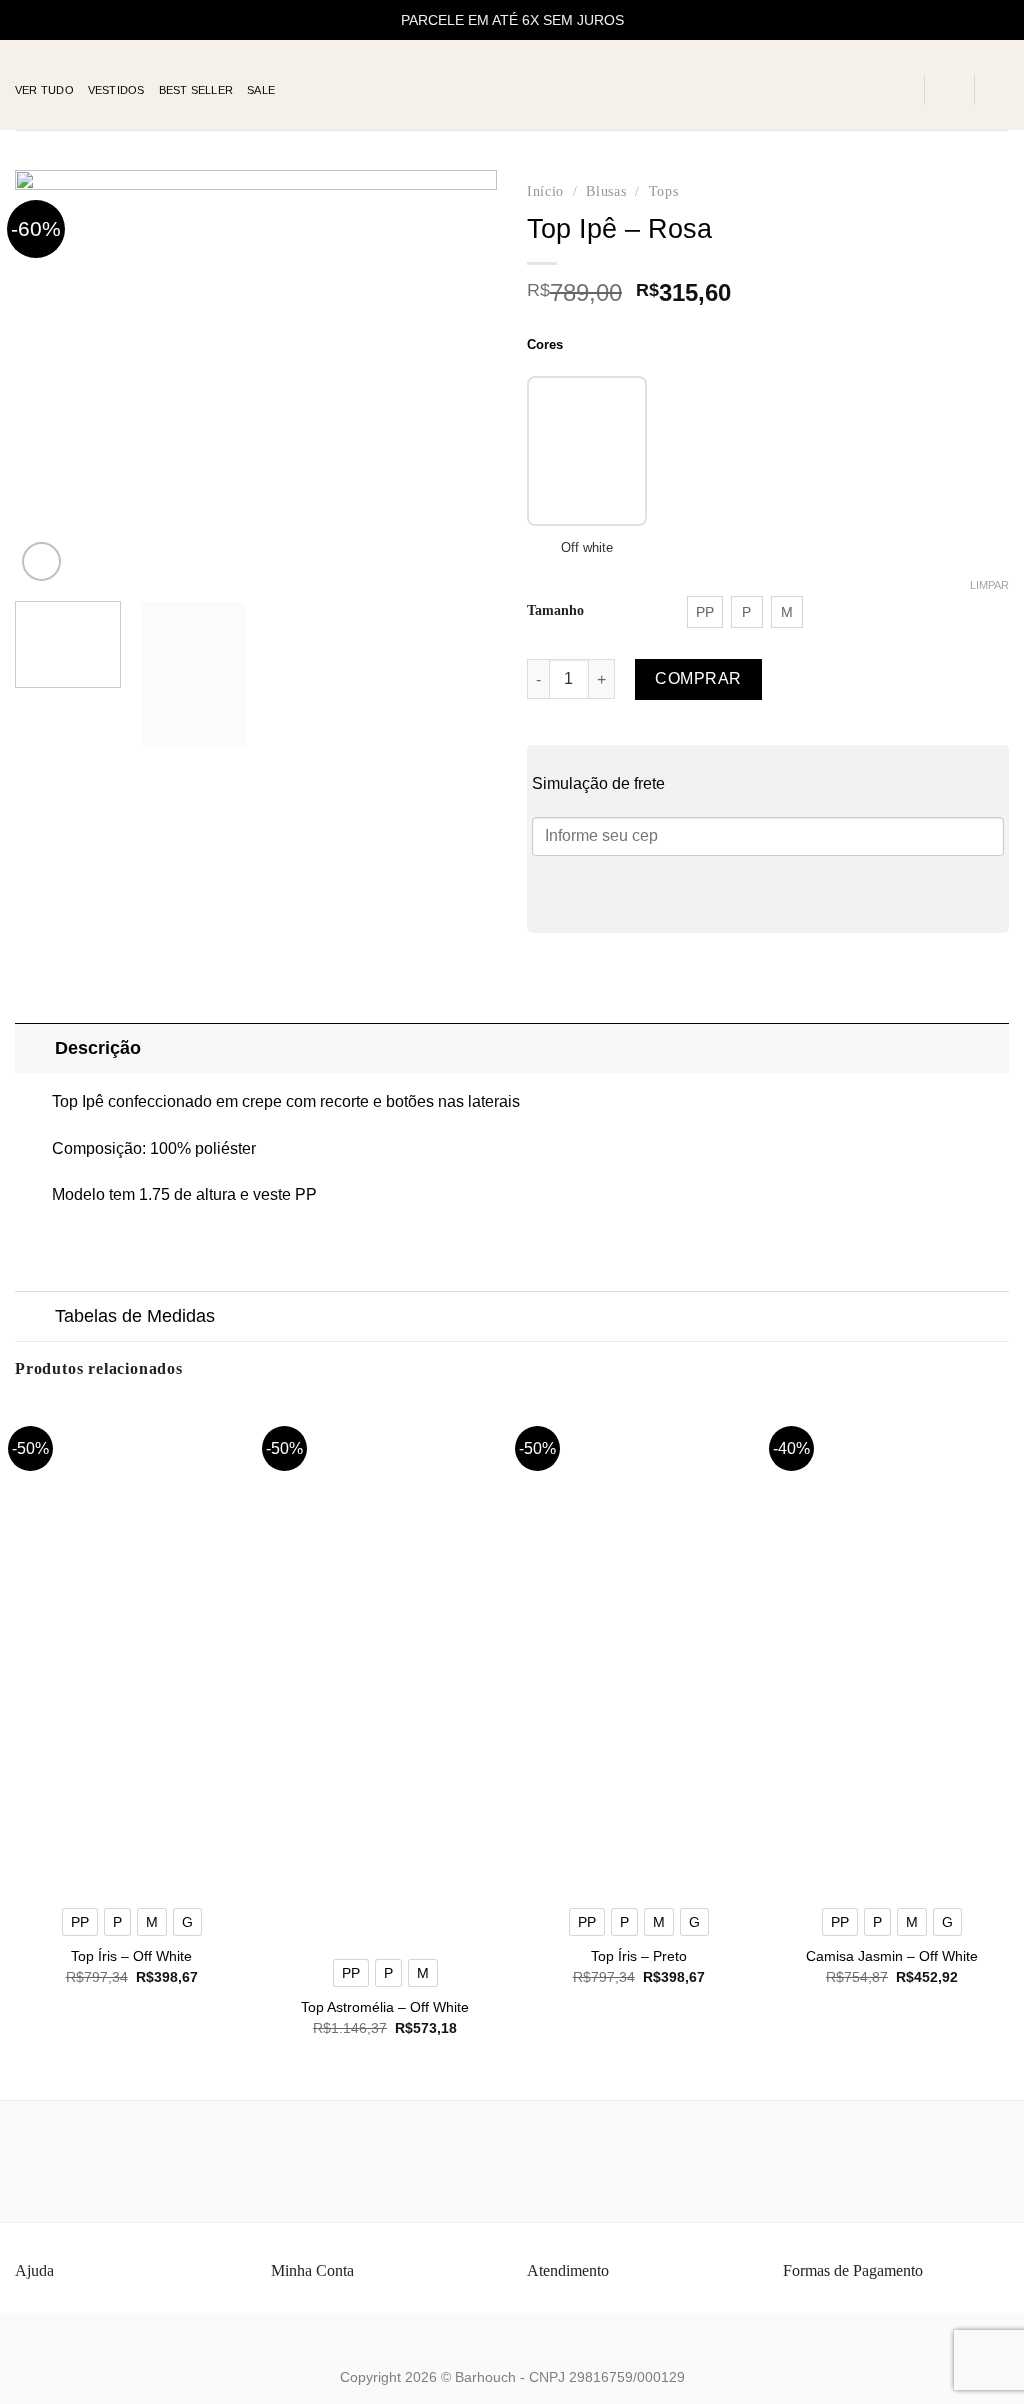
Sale (261, 90)
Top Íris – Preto (639, 1956)
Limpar (989, 585)
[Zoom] (41, 561)
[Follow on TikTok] (896, 90)
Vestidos (116, 90)
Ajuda (34, 2270)
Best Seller (196, 90)
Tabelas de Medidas (135, 1316)
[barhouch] (512, 85)
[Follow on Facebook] (844, 90)
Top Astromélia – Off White (385, 2007)
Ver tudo (44, 90)
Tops (664, 191)
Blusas (606, 191)
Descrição (98, 1048)
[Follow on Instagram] (870, 90)
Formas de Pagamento (853, 2270)
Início (545, 191)
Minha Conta (312, 2270)
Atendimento (568, 2270)
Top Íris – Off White (131, 1956)
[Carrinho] (999, 90)
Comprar (698, 678)
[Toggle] (34, 1047)
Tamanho (555, 610)
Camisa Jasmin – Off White (892, 1956)
